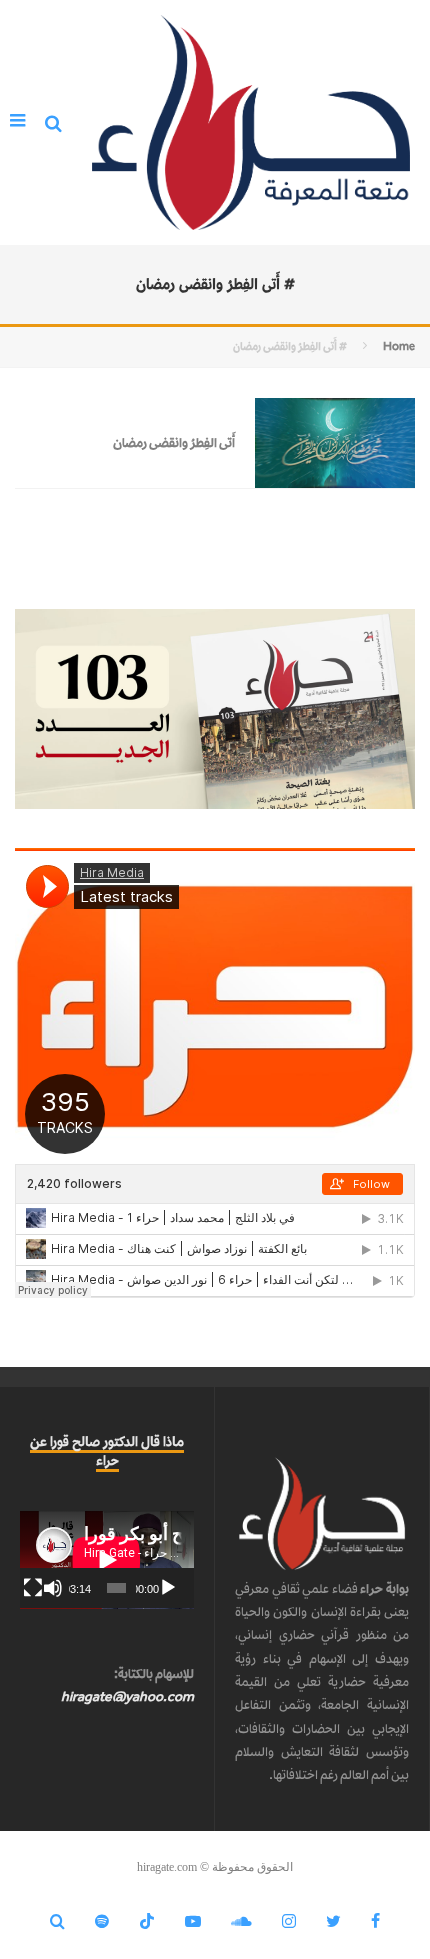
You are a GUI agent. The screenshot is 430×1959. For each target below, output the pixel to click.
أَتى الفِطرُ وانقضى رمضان (174, 442)
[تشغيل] (168, 1588)
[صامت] (53, 1588)
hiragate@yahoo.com (127, 1696)
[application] (107, 1560)
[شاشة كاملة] (33, 1588)
